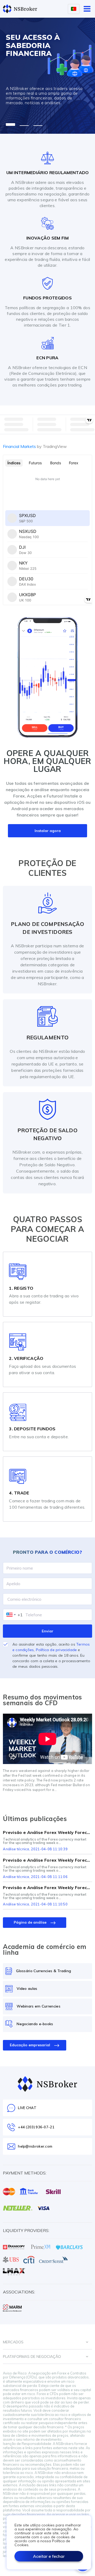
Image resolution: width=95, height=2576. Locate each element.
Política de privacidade (56, 1650)
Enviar (47, 1631)
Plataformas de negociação (32, 2357)
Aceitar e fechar (49, 2556)
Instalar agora (48, 831)
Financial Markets (35, 446)
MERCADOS (13, 2342)
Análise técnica (16, 1849)
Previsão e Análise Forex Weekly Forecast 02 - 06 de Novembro (47, 1860)
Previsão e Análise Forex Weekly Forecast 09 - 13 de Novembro (47, 1887)
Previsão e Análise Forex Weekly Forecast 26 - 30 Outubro (47, 1832)
